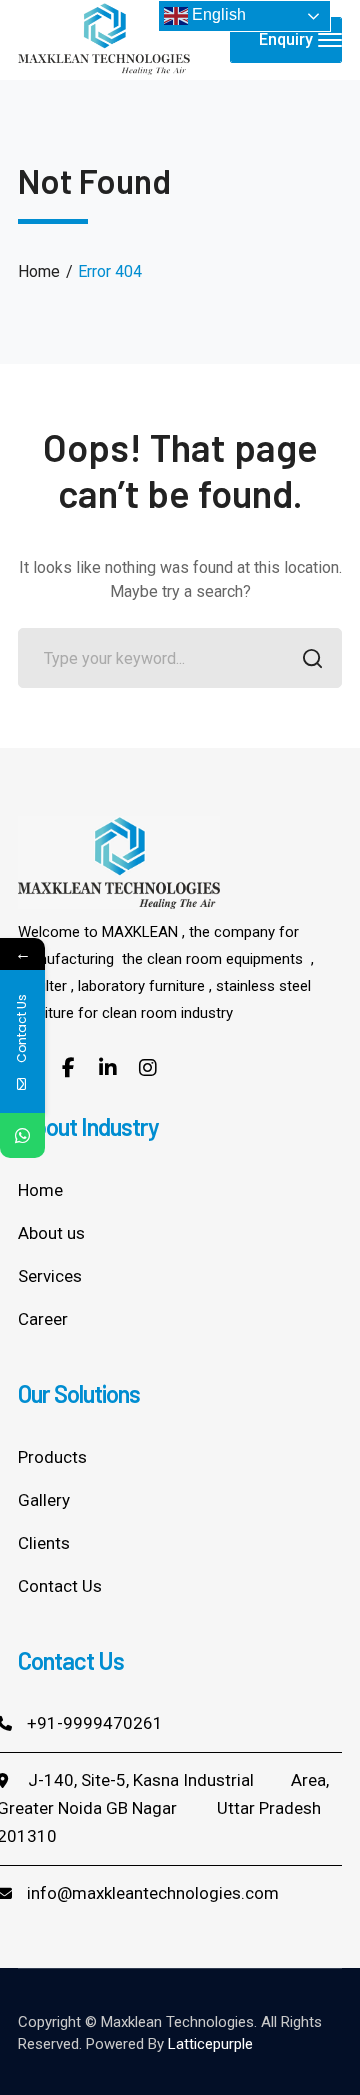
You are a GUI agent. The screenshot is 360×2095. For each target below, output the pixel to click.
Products (52, 1457)
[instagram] (148, 1067)
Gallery (44, 1500)
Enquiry (286, 39)
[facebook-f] (68, 1067)
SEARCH (312, 658)
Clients (44, 1543)
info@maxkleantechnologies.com (153, 1893)
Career (43, 1319)
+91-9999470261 (95, 1723)
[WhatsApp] (22, 1135)
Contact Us (60, 1586)
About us (51, 1233)
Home (39, 271)
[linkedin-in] (108, 1067)
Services (50, 1276)
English (217, 14)
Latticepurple (210, 2044)
